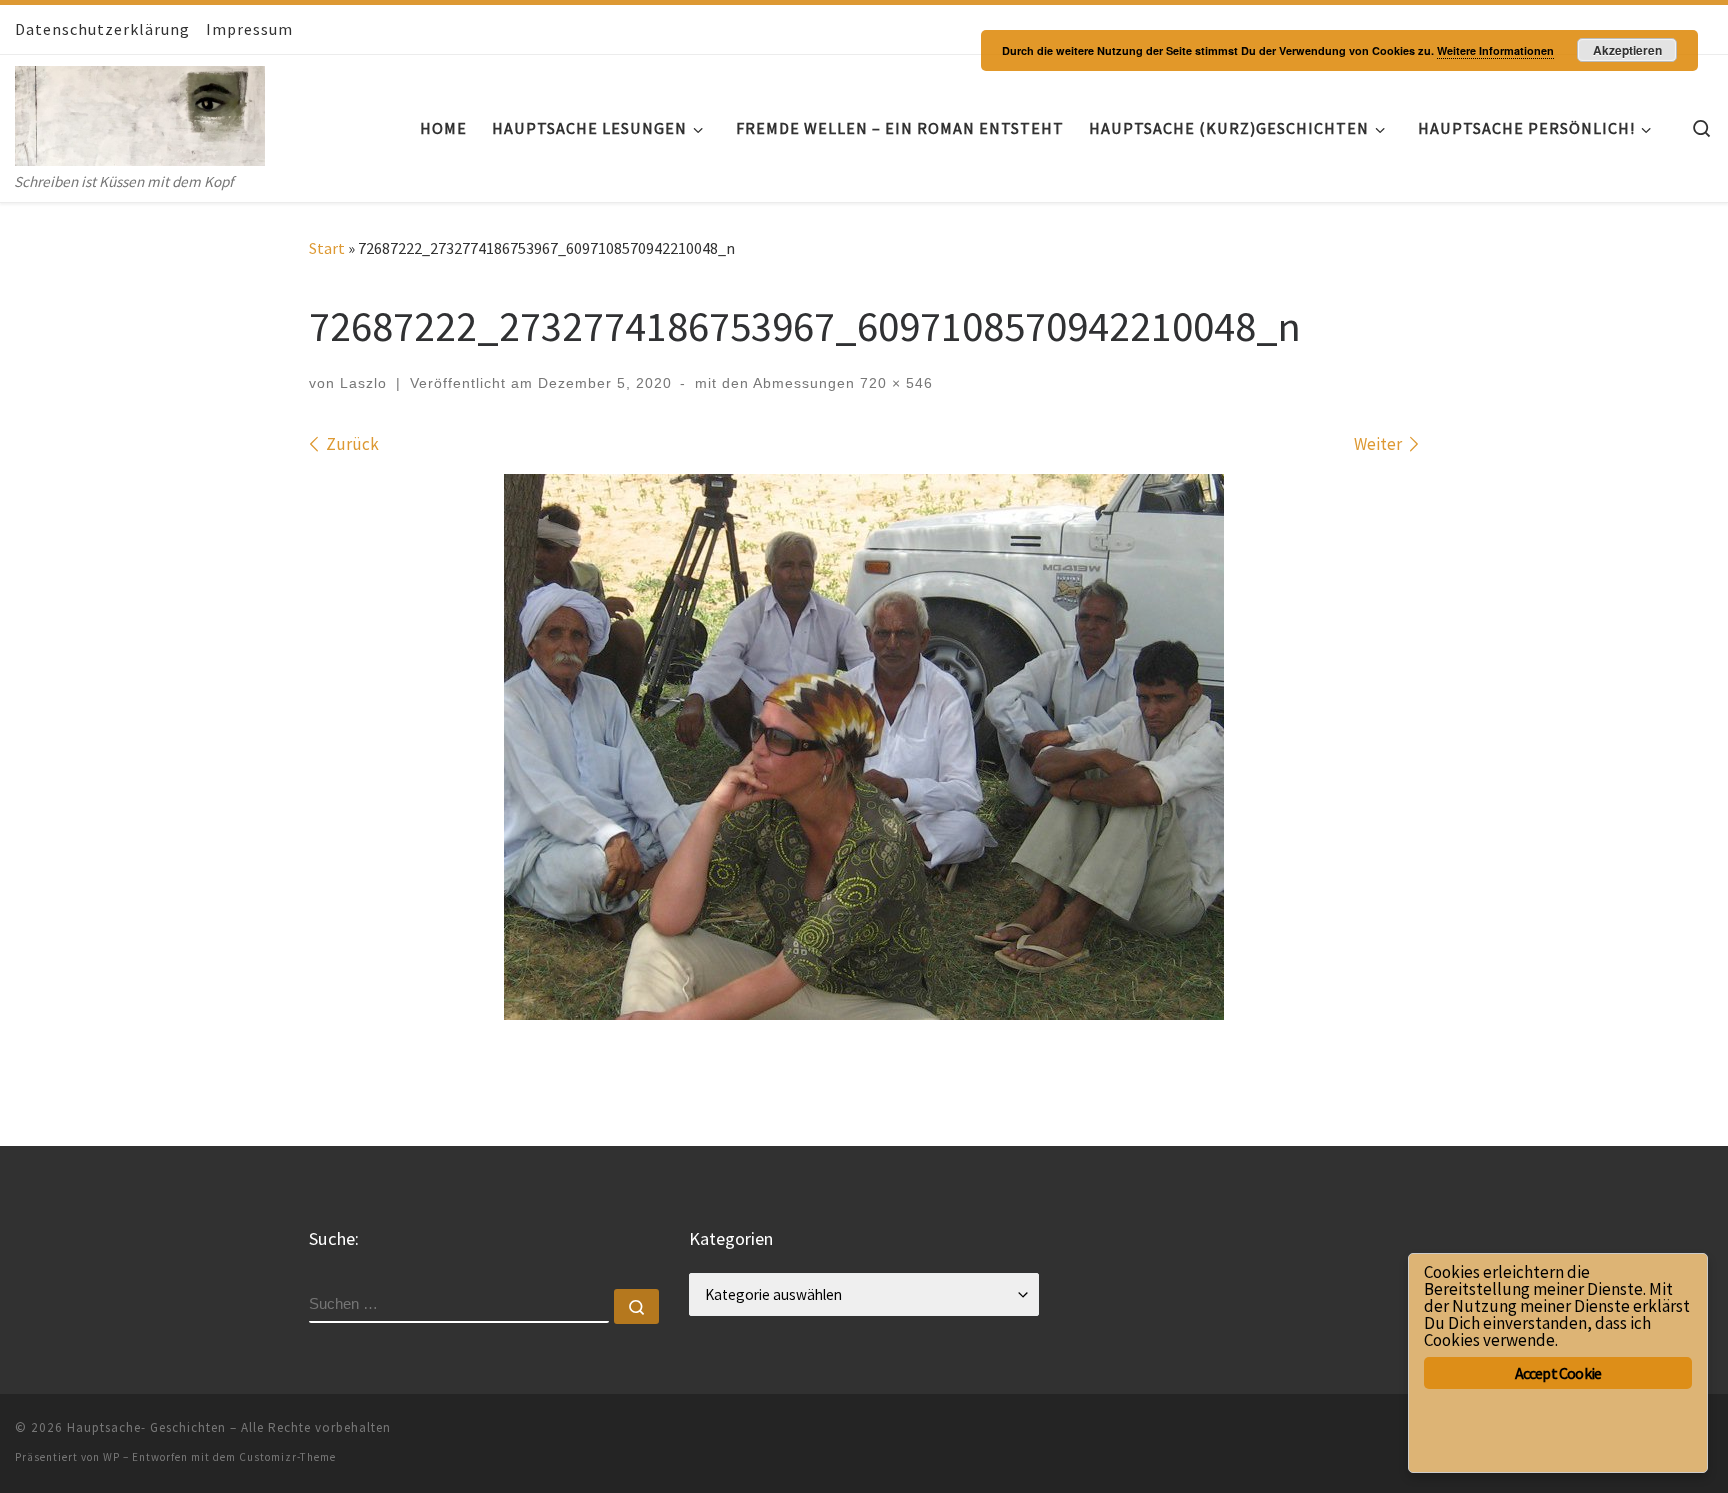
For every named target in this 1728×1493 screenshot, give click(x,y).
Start (327, 248)
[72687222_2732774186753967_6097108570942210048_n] (864, 747)
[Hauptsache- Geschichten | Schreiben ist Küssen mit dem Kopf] (140, 111)
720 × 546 (894, 383)
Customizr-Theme (287, 1457)
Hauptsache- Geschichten (146, 1427)
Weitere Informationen (1495, 50)
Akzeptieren (1627, 50)
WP (111, 1457)
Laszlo (363, 383)
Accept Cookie (1558, 1373)
